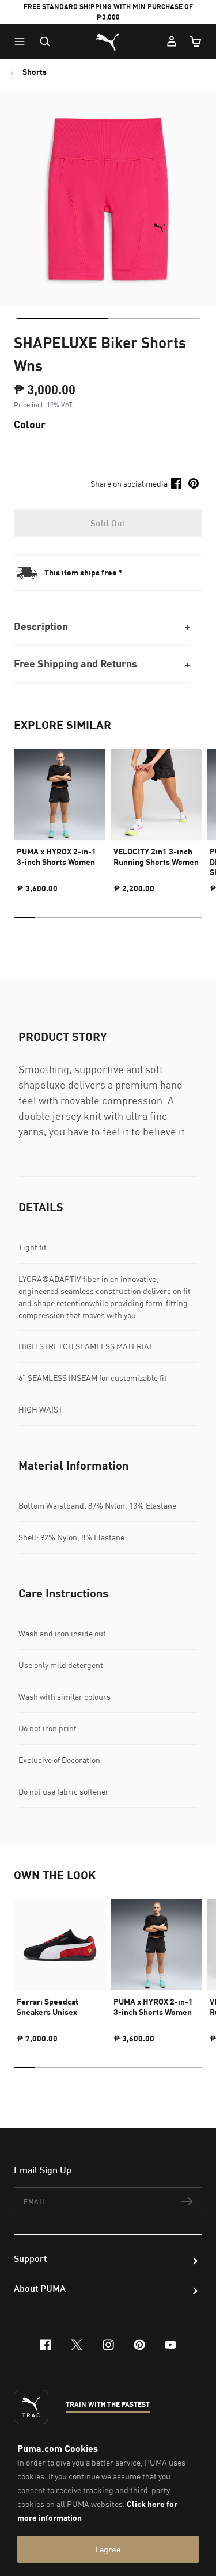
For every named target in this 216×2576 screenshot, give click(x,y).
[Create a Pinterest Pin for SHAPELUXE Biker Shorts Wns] (194, 483)
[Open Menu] (22, 41)
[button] (22, 41)
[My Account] (172, 41)
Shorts (35, 72)
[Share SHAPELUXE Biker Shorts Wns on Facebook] (176, 483)
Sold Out (108, 523)
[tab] (62, 319)
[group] (60, 816)
